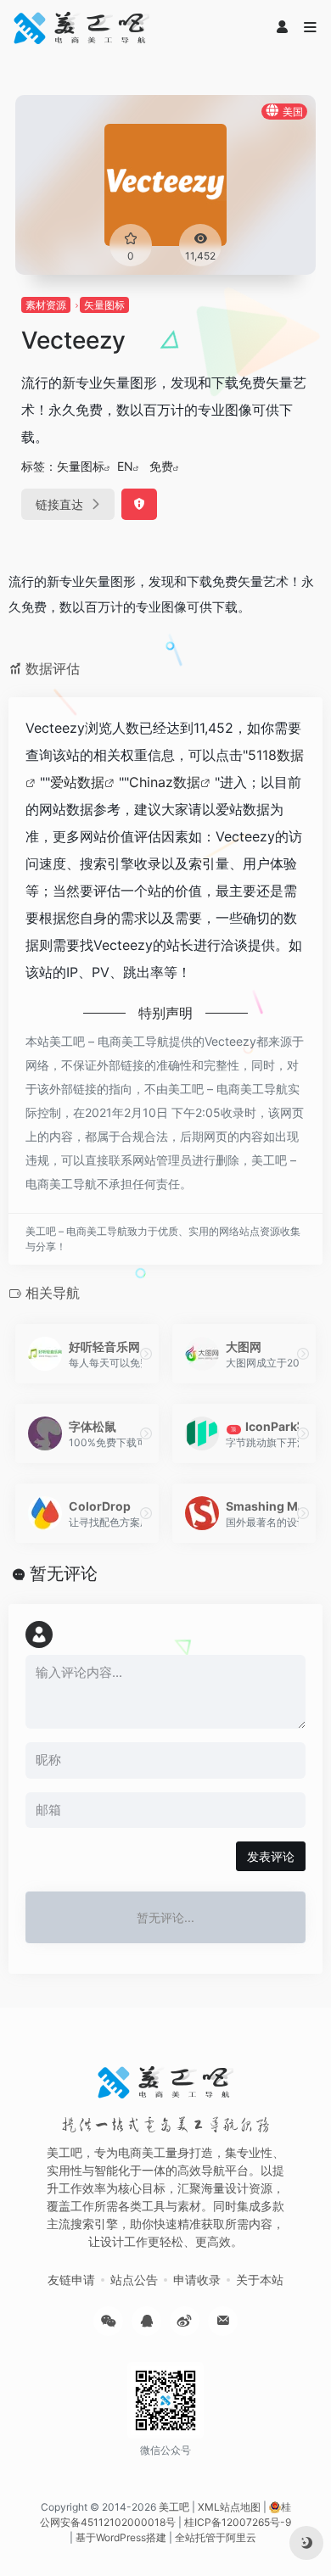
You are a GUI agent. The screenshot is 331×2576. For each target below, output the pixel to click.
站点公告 (134, 2280)
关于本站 (260, 2280)
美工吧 (174, 2507)
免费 (161, 466)
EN (125, 466)
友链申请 (71, 2280)
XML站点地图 (229, 2507)
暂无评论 (64, 1573)
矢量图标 (104, 305)
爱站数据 (77, 782)
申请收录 (197, 2280)
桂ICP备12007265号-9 (238, 2522)
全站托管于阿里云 (216, 2537)
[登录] (282, 28)
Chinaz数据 (165, 782)
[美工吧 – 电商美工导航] (81, 28)
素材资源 (46, 305)
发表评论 (271, 1856)
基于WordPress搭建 (121, 2537)
